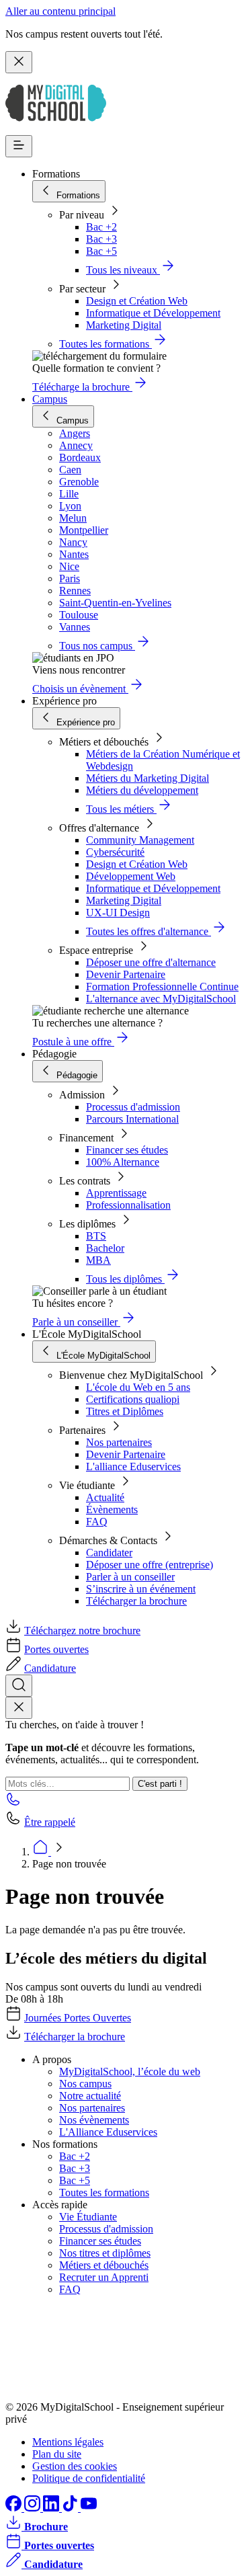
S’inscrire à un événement (141, 1589)
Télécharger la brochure (136, 1601)
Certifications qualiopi (133, 1399)
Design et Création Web (137, 301)
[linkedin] (52, 2508)
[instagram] (34, 2508)
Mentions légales (68, 2442)
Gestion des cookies (75, 2466)
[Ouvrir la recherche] (19, 1686)
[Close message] (19, 62)
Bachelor (105, 1248)
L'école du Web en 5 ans (138, 1387)
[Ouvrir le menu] (19, 146)
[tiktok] (71, 2508)
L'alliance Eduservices (133, 1466)
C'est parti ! (160, 1784)
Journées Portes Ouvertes (78, 2018)
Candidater (109, 1553)
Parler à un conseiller (130, 1577)
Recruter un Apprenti (104, 2277)
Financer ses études (127, 1150)
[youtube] (89, 2508)
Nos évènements (94, 2120)
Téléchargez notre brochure (82, 1631)
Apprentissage (116, 1193)
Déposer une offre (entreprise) (150, 1565)
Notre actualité (90, 2096)
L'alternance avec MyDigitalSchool (161, 999)
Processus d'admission (133, 1107)
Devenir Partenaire (126, 974)
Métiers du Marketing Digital (148, 778)
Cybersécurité (115, 852)
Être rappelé (50, 1822)
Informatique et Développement (153, 313)
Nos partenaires (119, 1442)
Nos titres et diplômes (105, 2253)
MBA (98, 1260)
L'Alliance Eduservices (108, 2132)
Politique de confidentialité (89, 2478)
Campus (50, 399)
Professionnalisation (128, 1205)
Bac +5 (101, 251)
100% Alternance (123, 1162)
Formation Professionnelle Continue (162, 987)
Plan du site (57, 2454)
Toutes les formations (104, 2192)
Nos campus (85, 2084)
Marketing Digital (124, 325)
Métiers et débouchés (104, 2265)
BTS (96, 1236)
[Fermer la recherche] (19, 1708)
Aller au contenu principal (60, 11)
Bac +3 (101, 239)
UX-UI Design (118, 913)
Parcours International (132, 1119)
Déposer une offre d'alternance (151, 962)
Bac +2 (101, 227)
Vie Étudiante (88, 2217)
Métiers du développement (142, 790)
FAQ (97, 1522)
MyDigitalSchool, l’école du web (130, 2071)
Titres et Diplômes (125, 1411)
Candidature (50, 1668)
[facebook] (15, 2508)
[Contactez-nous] (13, 1803)
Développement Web (131, 876)
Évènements (112, 1510)
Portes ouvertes (56, 1649)
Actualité (105, 1497)
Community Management (140, 840)
